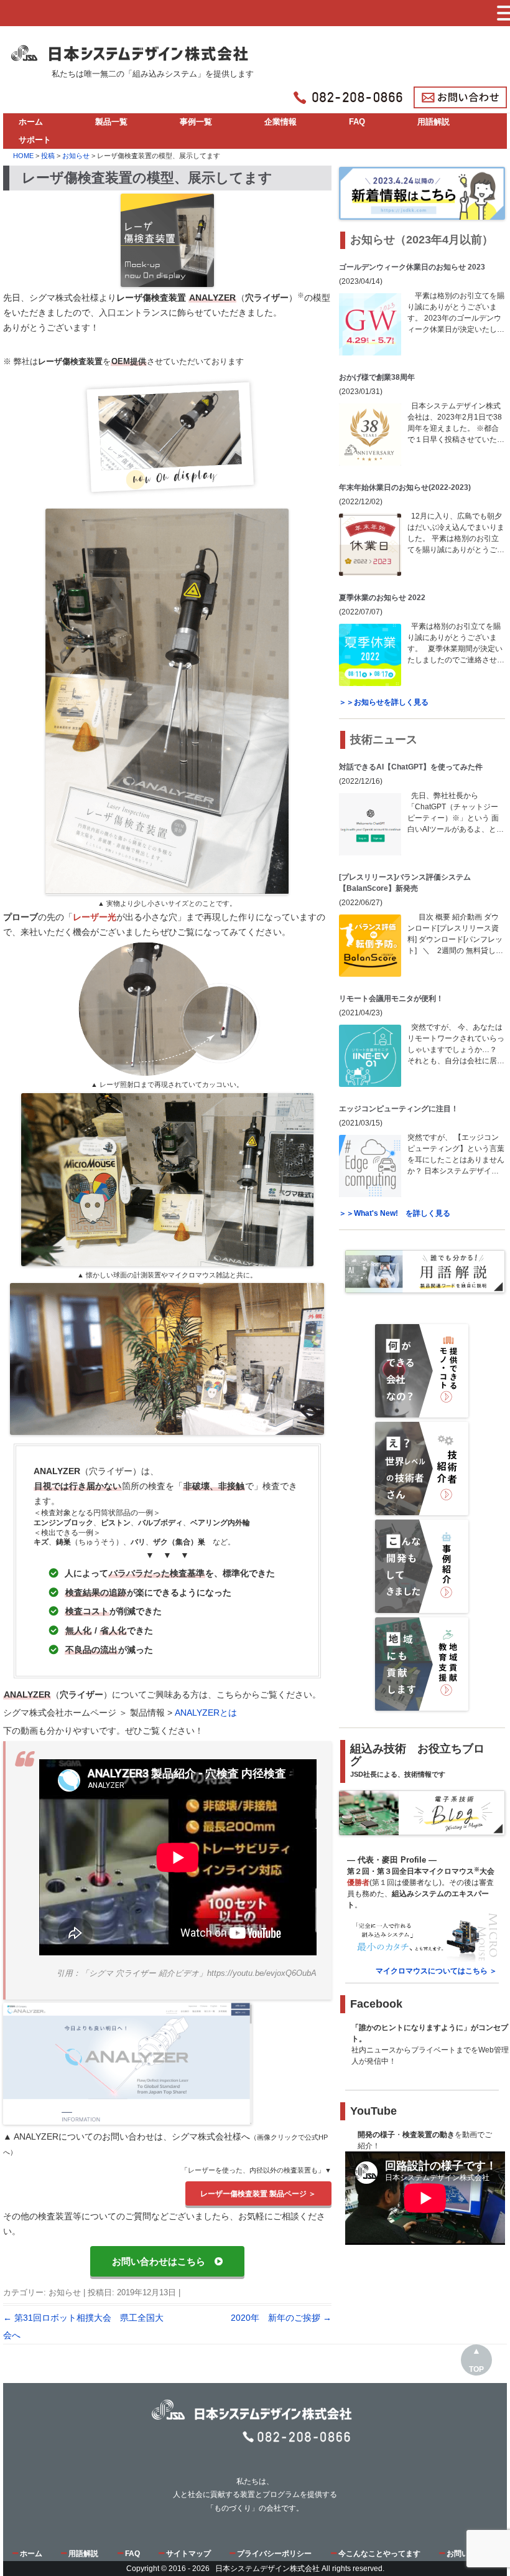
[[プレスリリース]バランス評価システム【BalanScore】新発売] (370, 946)
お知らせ (65, 2292)
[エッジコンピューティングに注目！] (370, 1166)
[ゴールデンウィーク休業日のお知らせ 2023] (370, 324)
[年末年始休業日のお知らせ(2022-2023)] (370, 545)
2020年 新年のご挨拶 (281, 2318)
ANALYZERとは (206, 1713)
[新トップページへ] (132, 49)
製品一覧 (111, 122)
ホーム (31, 122)
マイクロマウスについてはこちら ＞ (436, 1971)
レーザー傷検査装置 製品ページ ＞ (258, 2193)
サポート (35, 140)
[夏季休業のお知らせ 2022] (370, 655)
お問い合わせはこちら (163, 2262)
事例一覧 (196, 122)
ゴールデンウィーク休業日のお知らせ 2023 (412, 267)
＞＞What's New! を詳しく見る (395, 1213)
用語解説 (433, 122)
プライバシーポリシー (274, 2554)
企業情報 (280, 122)
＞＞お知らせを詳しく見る (384, 702)
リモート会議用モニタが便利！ (391, 999)
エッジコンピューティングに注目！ (399, 1109)
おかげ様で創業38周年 (377, 377)
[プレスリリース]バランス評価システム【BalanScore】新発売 (405, 883)
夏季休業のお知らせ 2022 (382, 598)
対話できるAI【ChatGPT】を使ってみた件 (411, 767)
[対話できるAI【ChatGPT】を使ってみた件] (370, 824)
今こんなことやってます (379, 2554)
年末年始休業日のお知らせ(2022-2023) (405, 487)
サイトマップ (188, 2554)
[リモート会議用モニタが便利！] (370, 1056)
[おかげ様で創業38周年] (370, 435)
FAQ (357, 122)
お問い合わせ (469, 2554)
